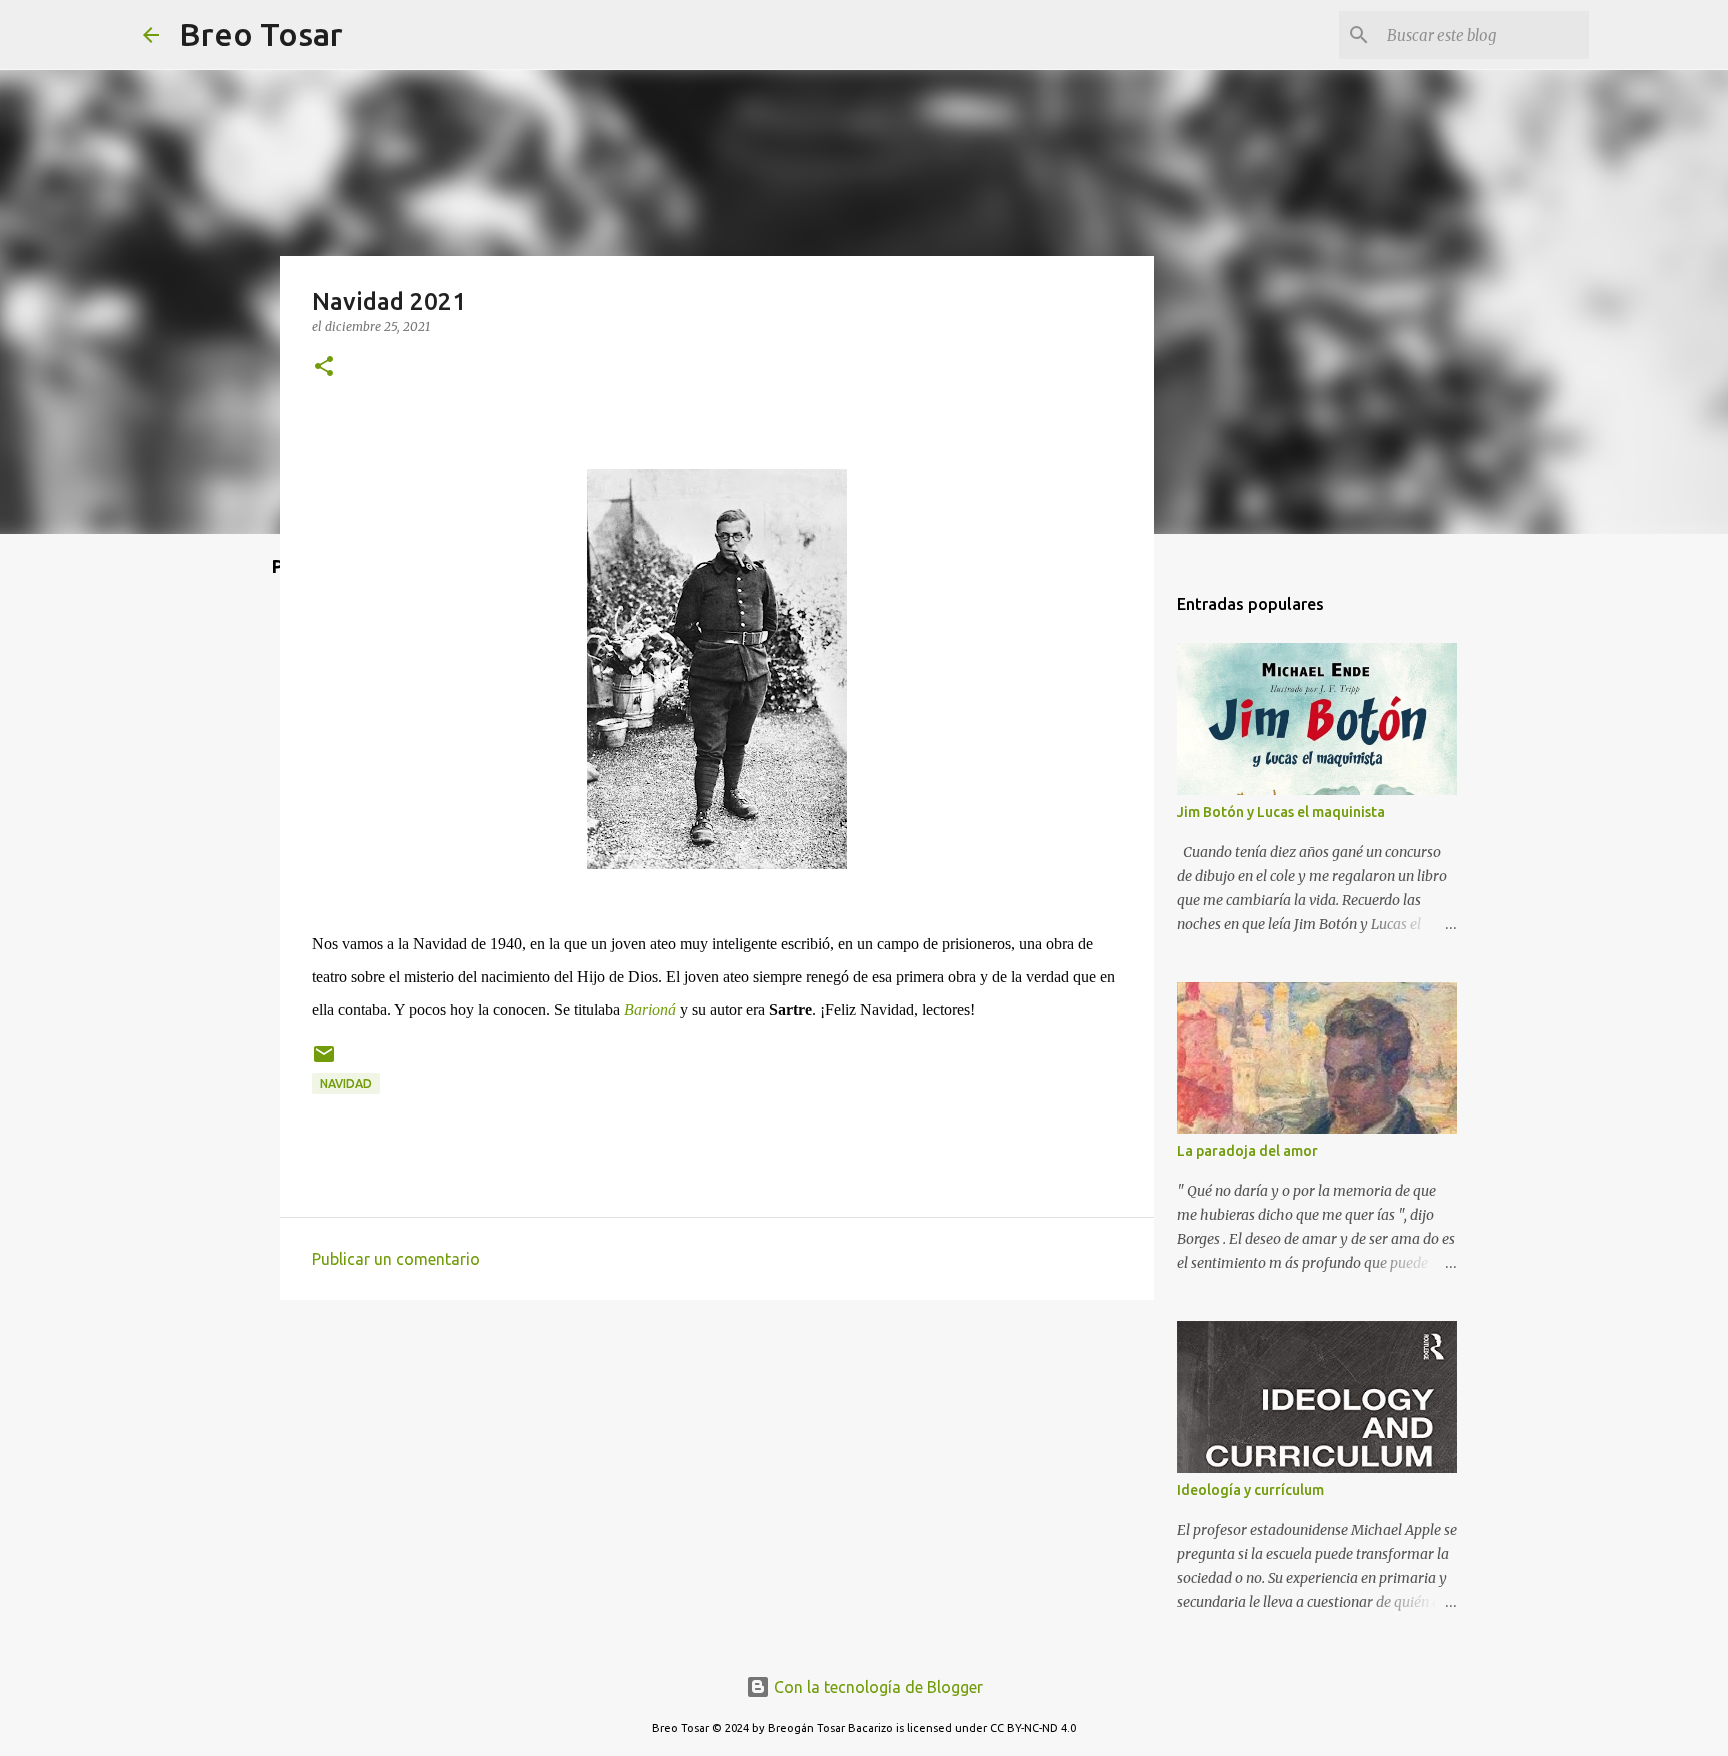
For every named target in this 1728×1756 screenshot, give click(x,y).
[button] (324, 367)
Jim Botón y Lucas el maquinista (1281, 812)
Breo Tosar (261, 34)
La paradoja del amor (1247, 1151)
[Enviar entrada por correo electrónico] (324, 1061)
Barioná (650, 1009)
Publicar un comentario (396, 1259)
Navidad (346, 1083)
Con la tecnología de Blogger (876, 1687)
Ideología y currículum (1250, 1490)
